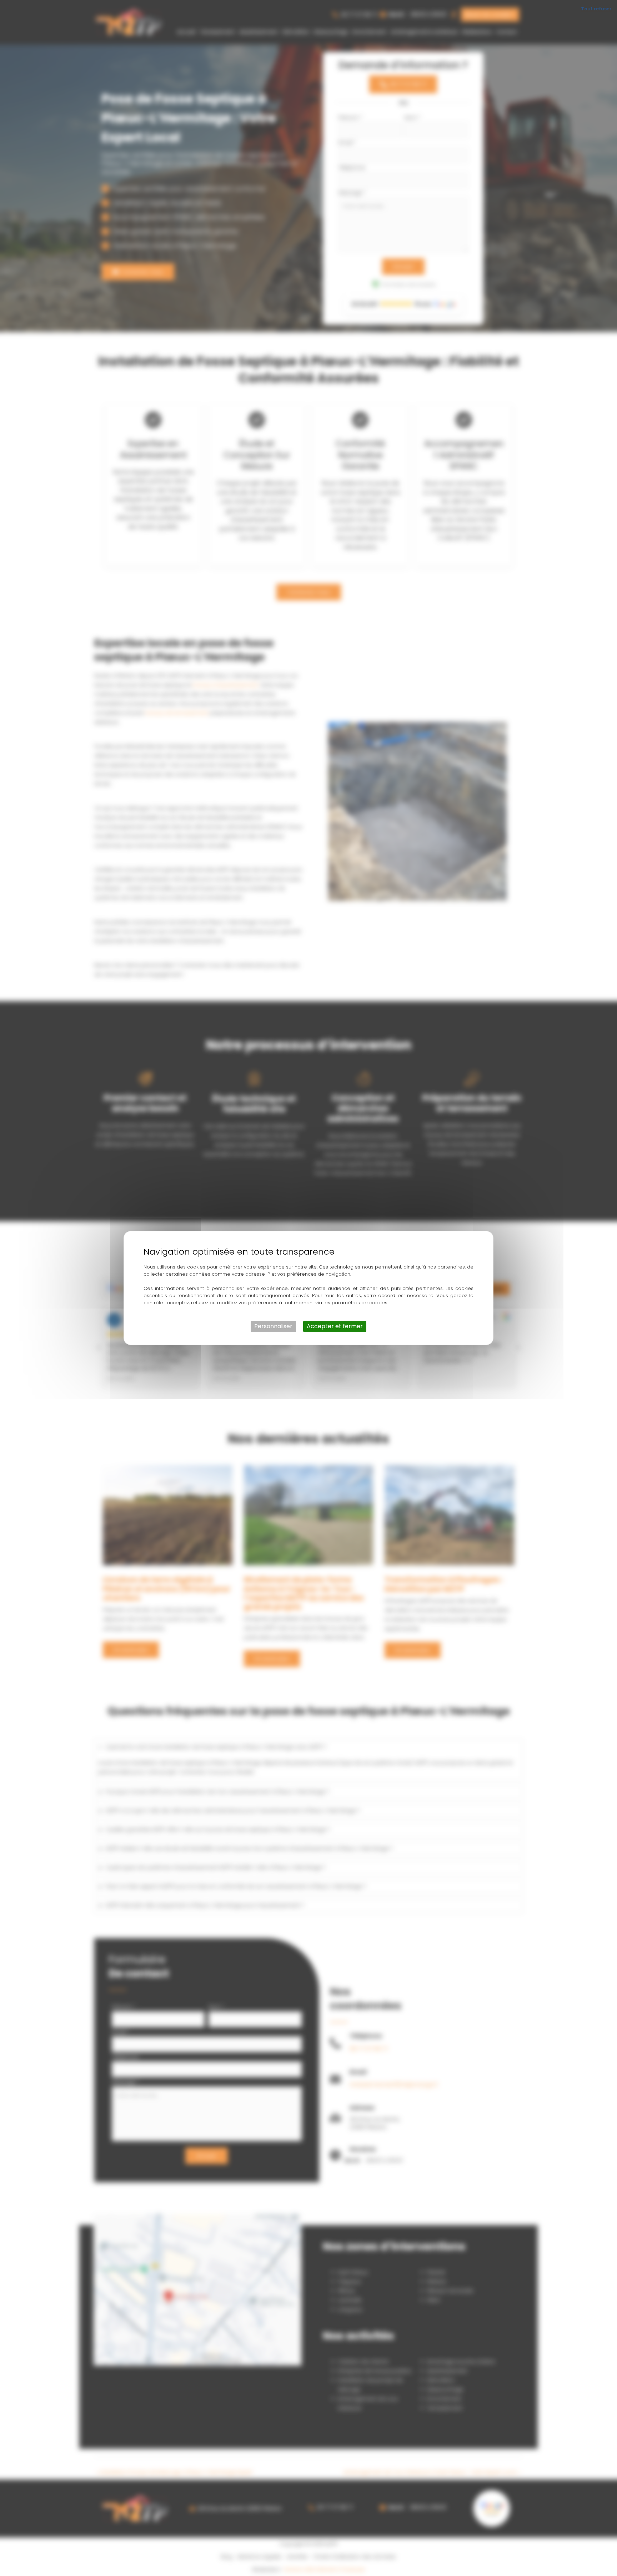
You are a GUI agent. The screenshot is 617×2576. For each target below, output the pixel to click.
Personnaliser (273, 1326)
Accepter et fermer (335, 1326)
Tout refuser (596, 9)
